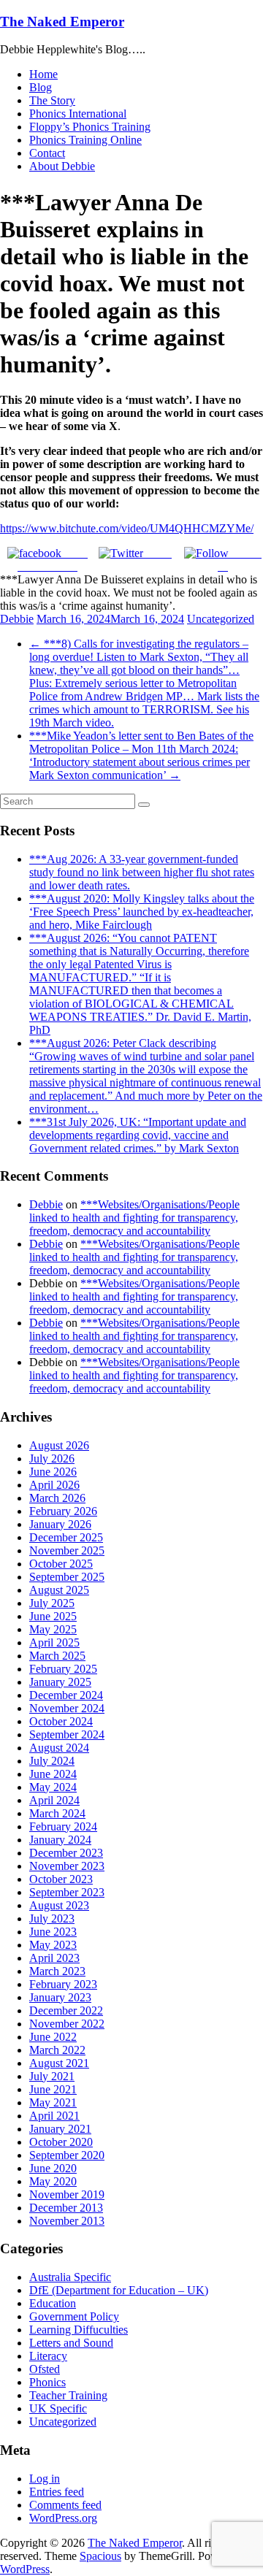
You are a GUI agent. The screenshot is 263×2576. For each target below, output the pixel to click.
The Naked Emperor (62, 22)
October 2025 (61, 1564)
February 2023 (63, 1984)
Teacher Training (68, 2395)
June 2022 (53, 2037)
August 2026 (59, 1445)
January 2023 (60, 1997)
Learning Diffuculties (79, 2330)
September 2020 (67, 2155)
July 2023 (52, 1918)
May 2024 (53, 1787)
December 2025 (66, 1537)
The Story (52, 100)
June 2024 (53, 1774)
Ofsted (45, 2369)
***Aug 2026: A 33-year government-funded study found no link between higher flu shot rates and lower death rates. (142, 872)
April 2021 (54, 2116)
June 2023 (53, 1932)
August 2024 (59, 1748)
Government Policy (74, 2316)
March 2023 (57, 1971)
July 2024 (52, 1761)
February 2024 (63, 1826)
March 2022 (57, 2050)
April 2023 (54, 1958)
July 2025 (52, 1603)
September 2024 (67, 1734)
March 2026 (57, 1498)
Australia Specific (70, 2277)
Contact (47, 153)
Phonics (47, 2382)
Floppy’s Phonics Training (90, 127)
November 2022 (67, 2024)
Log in (45, 2479)
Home (43, 74)
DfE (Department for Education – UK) (119, 2290)
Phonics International (78, 114)
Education (53, 2303)
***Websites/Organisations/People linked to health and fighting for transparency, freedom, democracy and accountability (134, 1218)
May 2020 (53, 2181)
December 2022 (66, 2010)
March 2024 (57, 1813)
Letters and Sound (71, 2343)
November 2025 (67, 1550)
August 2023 (59, 1905)
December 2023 (66, 1853)
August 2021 (59, 2063)
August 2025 (59, 1590)
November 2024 (67, 1708)
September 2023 (67, 1892)
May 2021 (53, 2102)
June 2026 (53, 1472)
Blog (41, 87)
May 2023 (53, 1945)
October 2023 (61, 1879)
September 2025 (67, 1577)
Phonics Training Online (85, 140)
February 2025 (63, 1669)
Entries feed (57, 2492)
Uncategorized (221, 619)
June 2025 (53, 1616)
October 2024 (61, 1721)
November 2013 (67, 2221)
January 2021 (60, 2129)
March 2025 (57, 1656)
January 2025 (60, 1682)
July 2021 (52, 2076)
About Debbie (62, 166)
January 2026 (60, 1524)
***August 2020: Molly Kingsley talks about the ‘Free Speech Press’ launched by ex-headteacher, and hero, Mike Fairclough (142, 912)
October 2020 (61, 2142)
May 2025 (53, 1629)
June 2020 (53, 2168)
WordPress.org (63, 2518)
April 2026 (54, 1485)
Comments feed (65, 2505)
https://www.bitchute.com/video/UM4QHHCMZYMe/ (127, 528)
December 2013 (66, 2208)
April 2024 (54, 1800)
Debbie (17, 619)
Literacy (48, 2356)
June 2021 (53, 2089)
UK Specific (58, 2408)
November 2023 (67, 1866)
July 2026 (52, 1458)
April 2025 (54, 1642)
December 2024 (66, 1695)
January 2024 (60, 1840)
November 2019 (67, 2194)
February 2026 (63, 1511)
